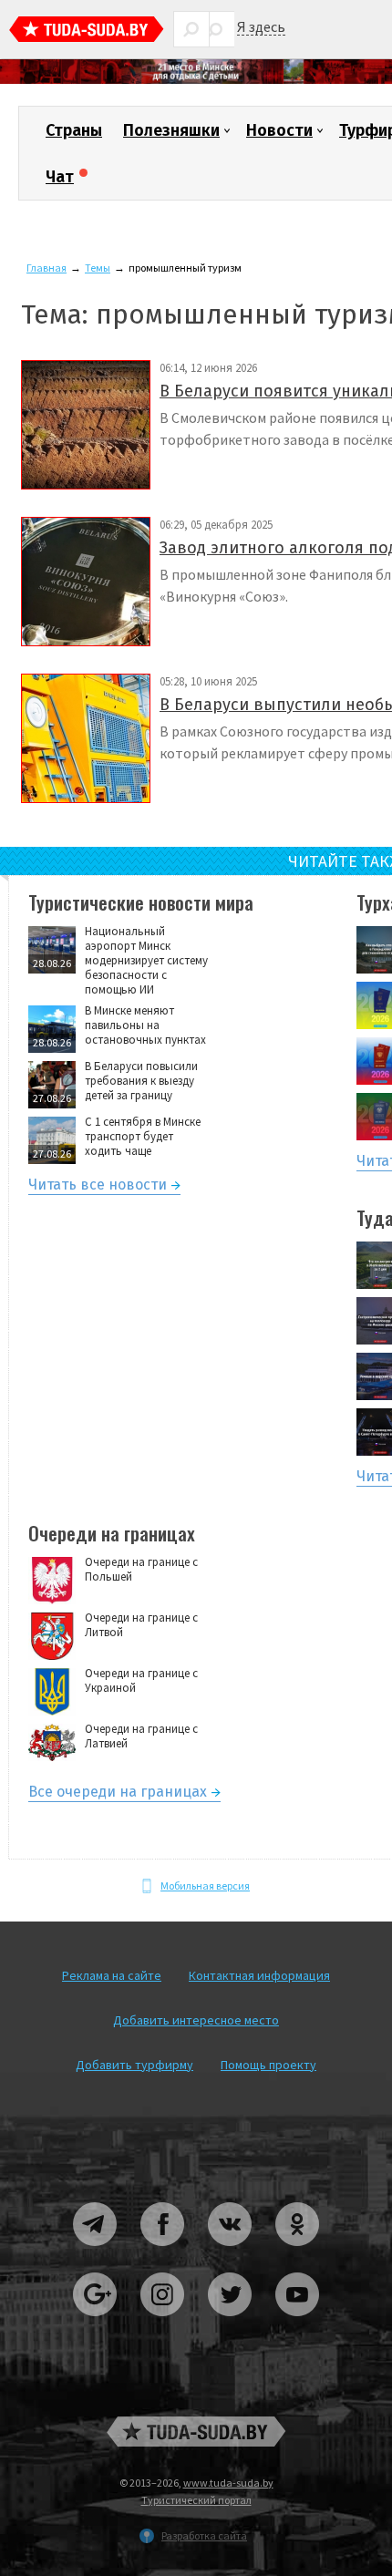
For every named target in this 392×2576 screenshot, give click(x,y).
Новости (279, 130)
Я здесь (261, 27)
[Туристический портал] (87, 31)
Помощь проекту (268, 2065)
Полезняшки (171, 130)
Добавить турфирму (134, 2065)
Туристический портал (196, 2500)
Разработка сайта (204, 2535)
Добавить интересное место (196, 2020)
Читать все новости (98, 1187)
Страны (74, 130)
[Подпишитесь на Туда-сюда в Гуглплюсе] (96, 2323)
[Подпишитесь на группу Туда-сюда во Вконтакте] (231, 2253)
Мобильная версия (205, 1886)
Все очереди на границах (118, 1794)
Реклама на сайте (112, 1975)
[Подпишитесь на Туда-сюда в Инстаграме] (163, 2323)
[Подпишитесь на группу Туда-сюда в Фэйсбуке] (163, 2253)
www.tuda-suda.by (228, 2483)
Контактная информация (259, 1975)
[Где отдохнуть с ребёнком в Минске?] (196, 80)
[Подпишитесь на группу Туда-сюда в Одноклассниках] (297, 2253)
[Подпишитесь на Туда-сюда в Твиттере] (231, 2323)
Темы (98, 268)
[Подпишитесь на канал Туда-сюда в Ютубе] (297, 2323)
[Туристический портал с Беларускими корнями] (196, 2432)
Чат (60, 177)
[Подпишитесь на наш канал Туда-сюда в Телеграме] (96, 2253)
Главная (46, 268)
